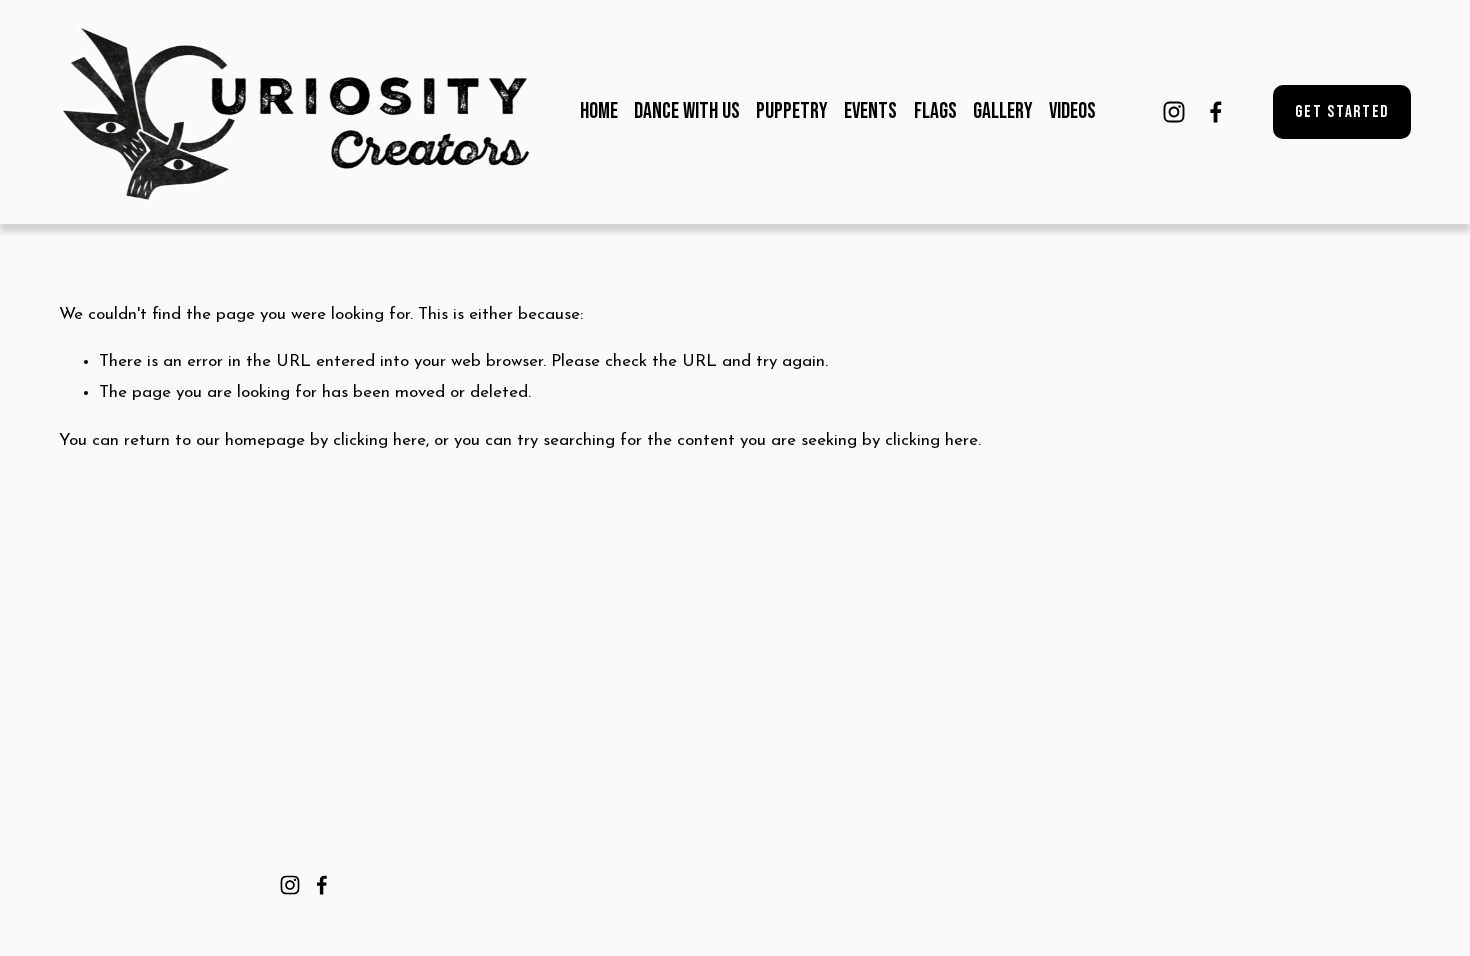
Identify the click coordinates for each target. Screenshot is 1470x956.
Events (870, 111)
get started (1342, 112)
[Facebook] (1216, 112)
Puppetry (792, 111)
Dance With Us (687, 111)
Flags (935, 111)
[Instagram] (1174, 112)
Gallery (1003, 111)
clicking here (379, 440)
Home (599, 111)
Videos (1072, 111)
